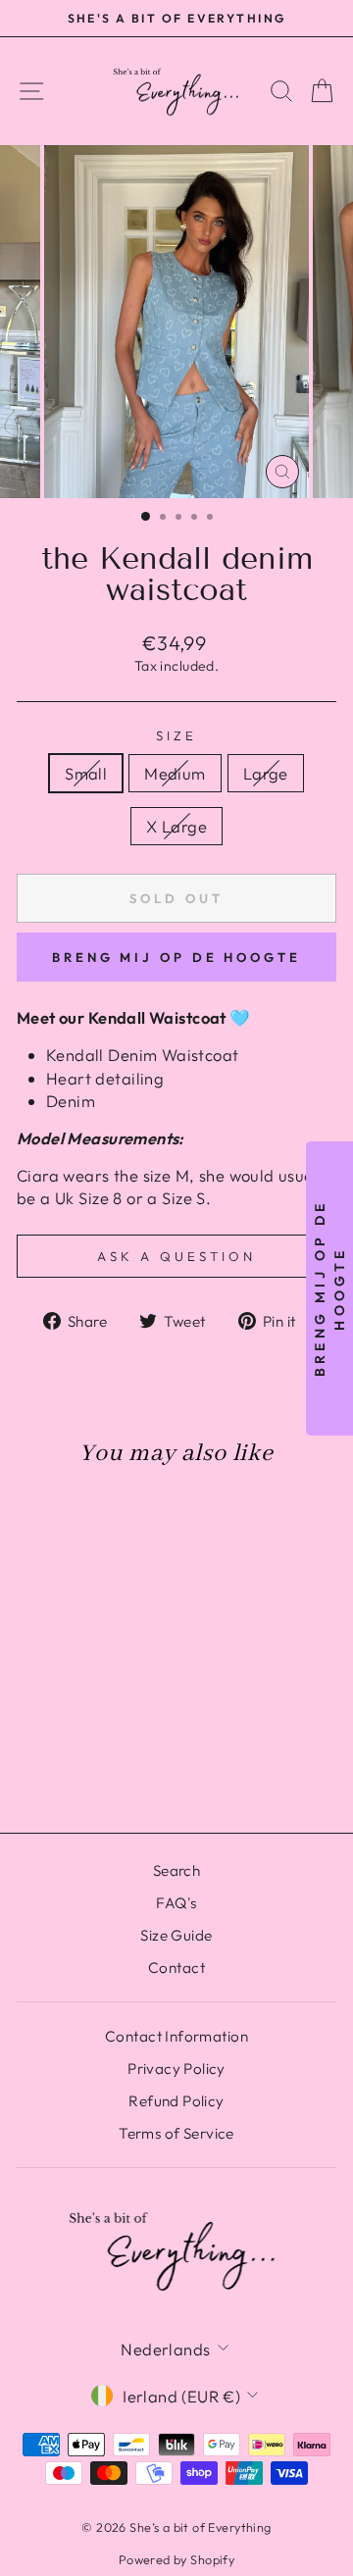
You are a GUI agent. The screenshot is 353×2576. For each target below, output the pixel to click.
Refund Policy (176, 2101)
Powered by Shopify (176, 2559)
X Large (176, 826)
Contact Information (176, 2036)
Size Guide (176, 1935)
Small (86, 773)
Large (266, 773)
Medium (175, 773)
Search (176, 1870)
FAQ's (176, 1903)
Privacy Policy (176, 2069)
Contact (176, 1968)
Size (176, 735)
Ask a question (176, 1256)
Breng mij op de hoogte (176, 957)
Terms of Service (176, 2133)
